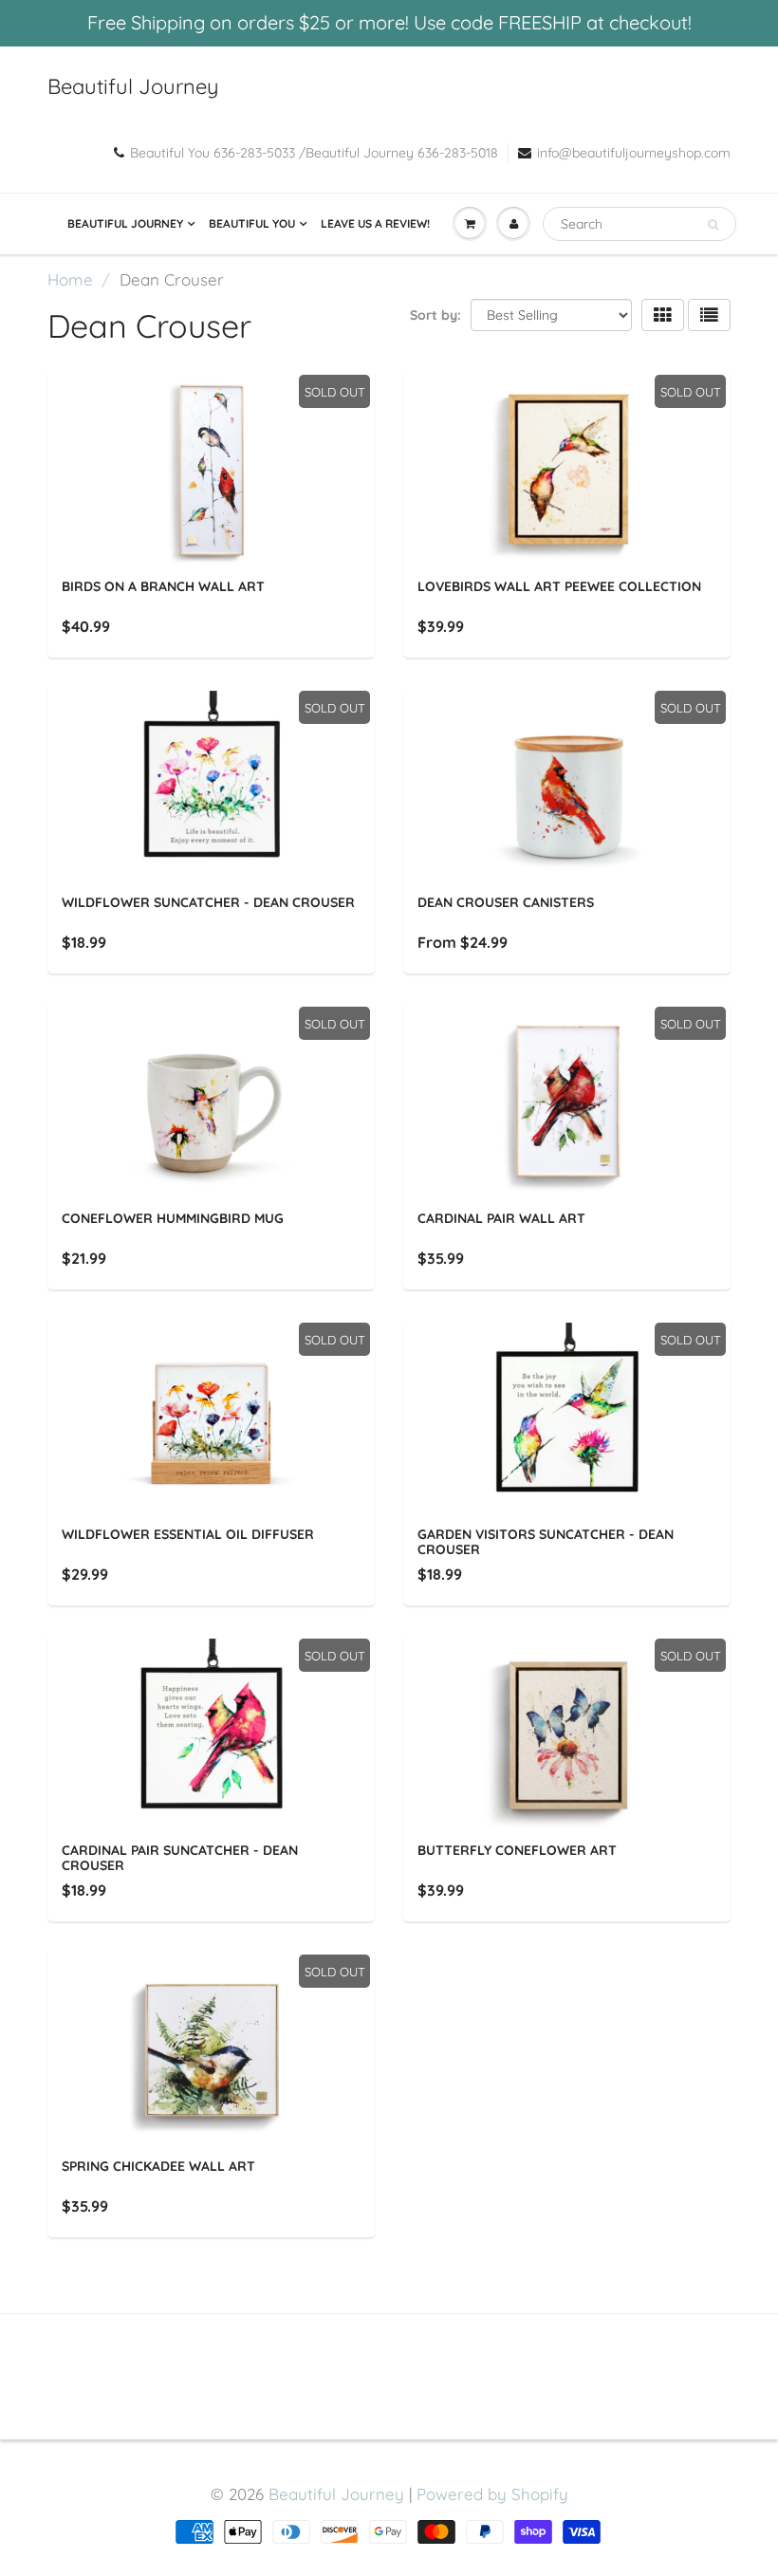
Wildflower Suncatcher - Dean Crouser (208, 902)
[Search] (713, 225)
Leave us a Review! (375, 223)
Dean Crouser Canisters (506, 902)
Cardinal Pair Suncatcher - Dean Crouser (180, 1858)
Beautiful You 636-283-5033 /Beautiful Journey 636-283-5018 (314, 153)
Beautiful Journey (133, 86)
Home (70, 279)
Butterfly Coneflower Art (517, 1850)
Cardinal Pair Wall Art (501, 1218)
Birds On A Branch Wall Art (163, 586)
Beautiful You (252, 223)
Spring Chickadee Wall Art (158, 2166)
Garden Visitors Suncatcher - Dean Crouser (546, 1542)
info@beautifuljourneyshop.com (634, 153)
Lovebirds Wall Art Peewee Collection (559, 586)
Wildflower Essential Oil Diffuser (188, 1534)
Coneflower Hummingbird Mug (173, 1218)
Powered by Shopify (492, 2494)
